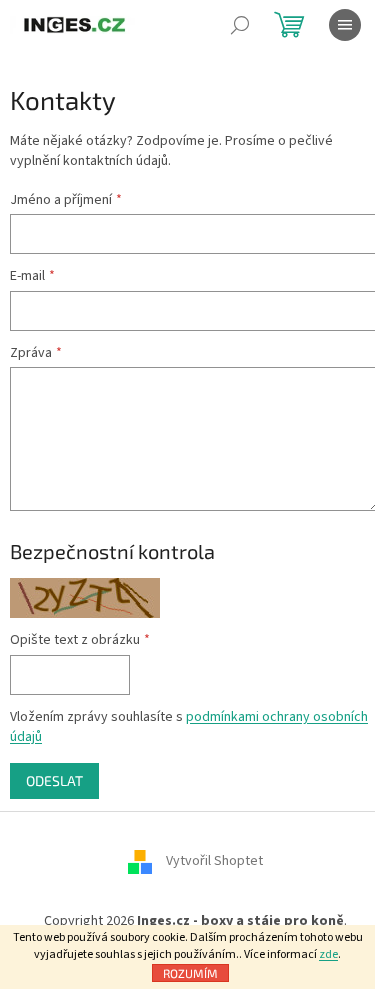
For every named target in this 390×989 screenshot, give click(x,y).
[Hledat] (240, 25)
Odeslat (54, 780)
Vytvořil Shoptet (214, 862)
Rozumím (190, 973)
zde (328, 954)
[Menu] (345, 25)
